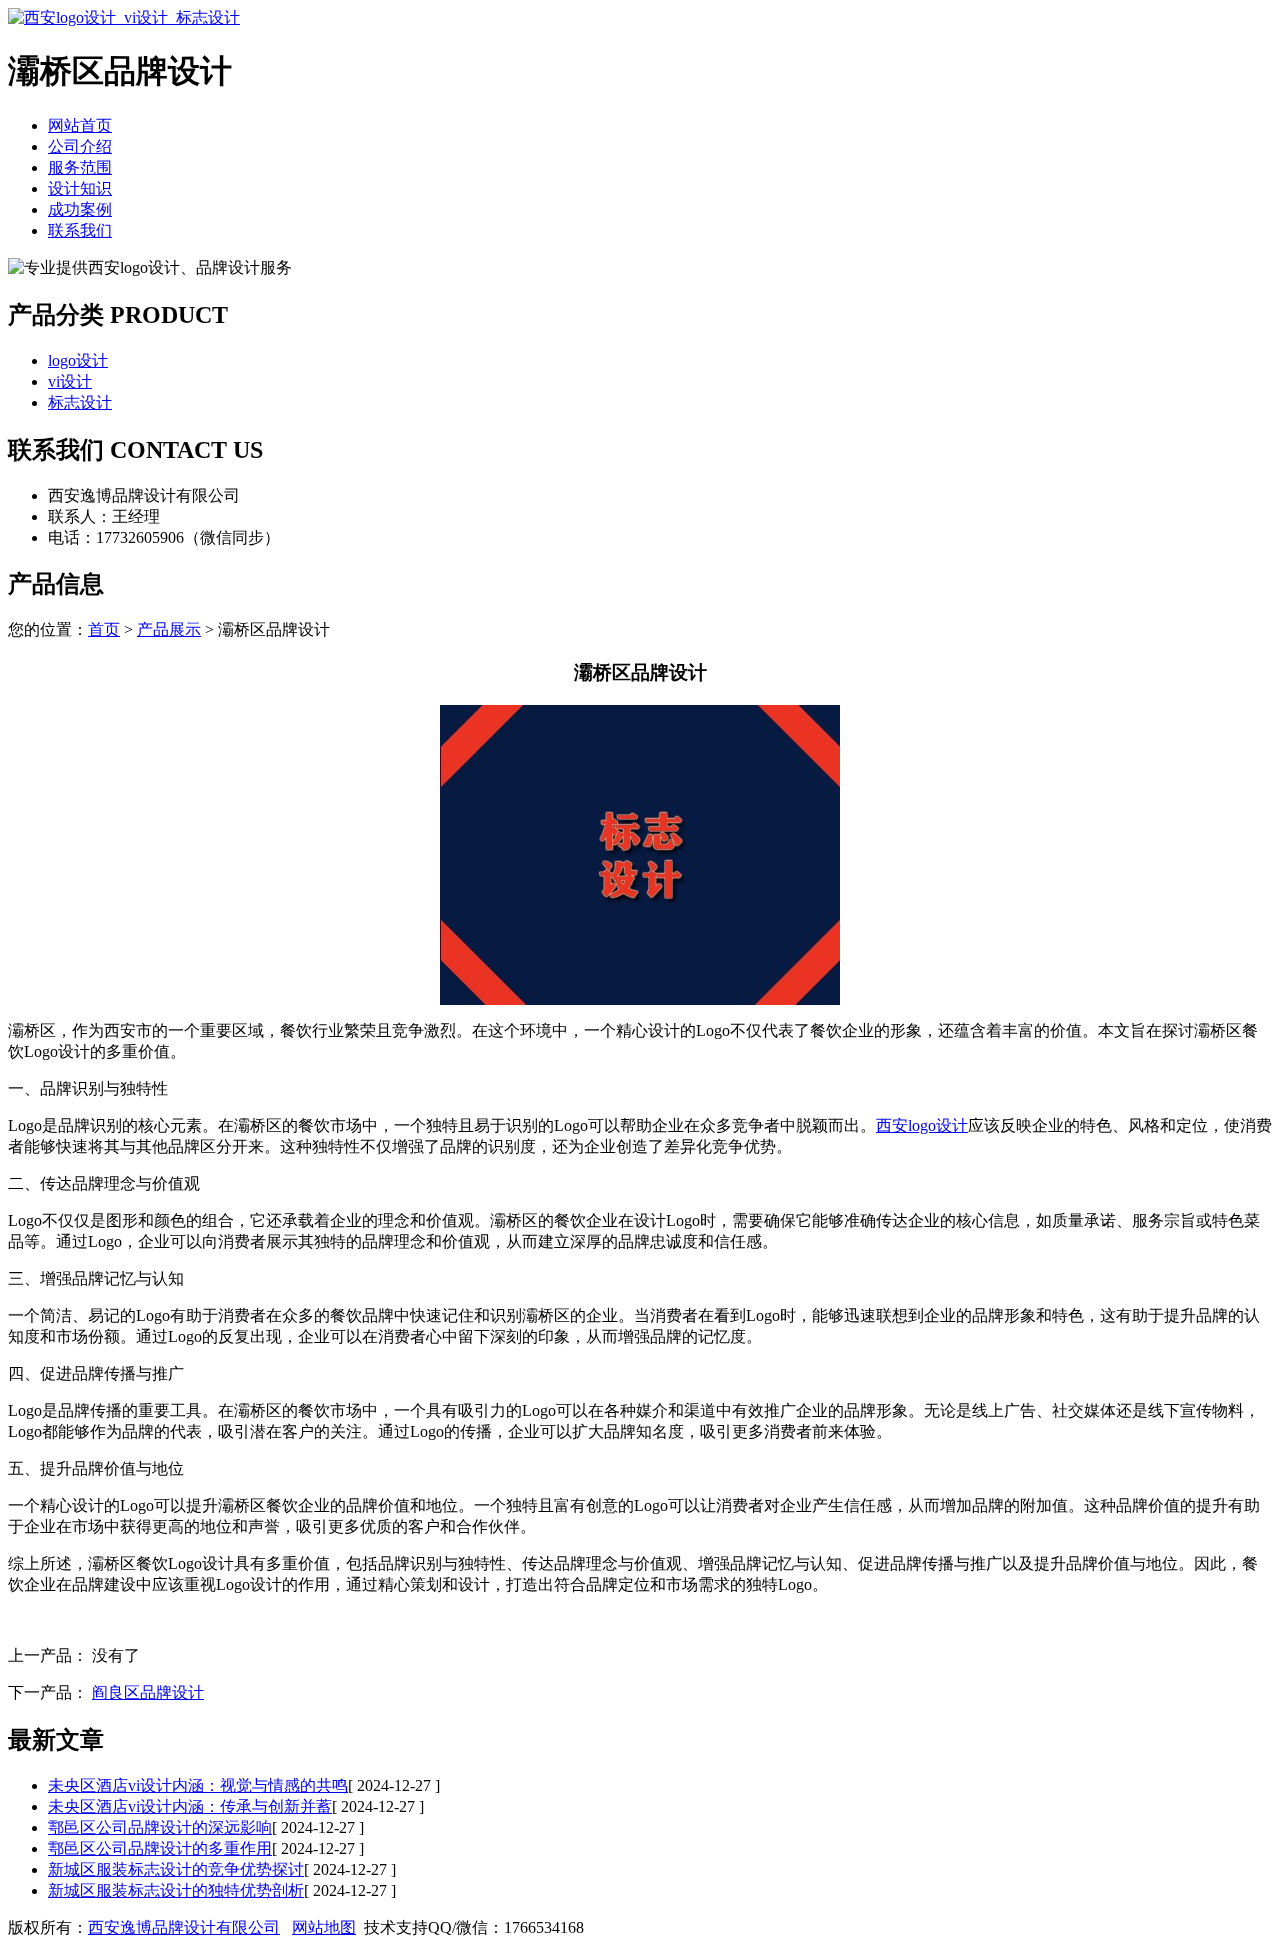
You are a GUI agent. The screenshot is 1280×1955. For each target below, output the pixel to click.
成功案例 (80, 209)
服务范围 (80, 167)
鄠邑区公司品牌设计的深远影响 (160, 1827)
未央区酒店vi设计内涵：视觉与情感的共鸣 (198, 1785)
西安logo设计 (922, 1125)
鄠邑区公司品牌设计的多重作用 (160, 1848)
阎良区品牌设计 (148, 1692)
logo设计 (78, 360)
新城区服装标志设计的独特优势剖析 (176, 1890)
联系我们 (80, 230)
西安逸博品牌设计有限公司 (184, 1927)
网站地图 (324, 1927)
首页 (104, 629)
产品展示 (169, 629)
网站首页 (80, 125)
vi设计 (70, 381)
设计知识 (80, 188)
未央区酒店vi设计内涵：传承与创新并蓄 (190, 1806)
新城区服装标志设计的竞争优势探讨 (176, 1869)
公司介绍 (80, 146)
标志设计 (80, 402)
